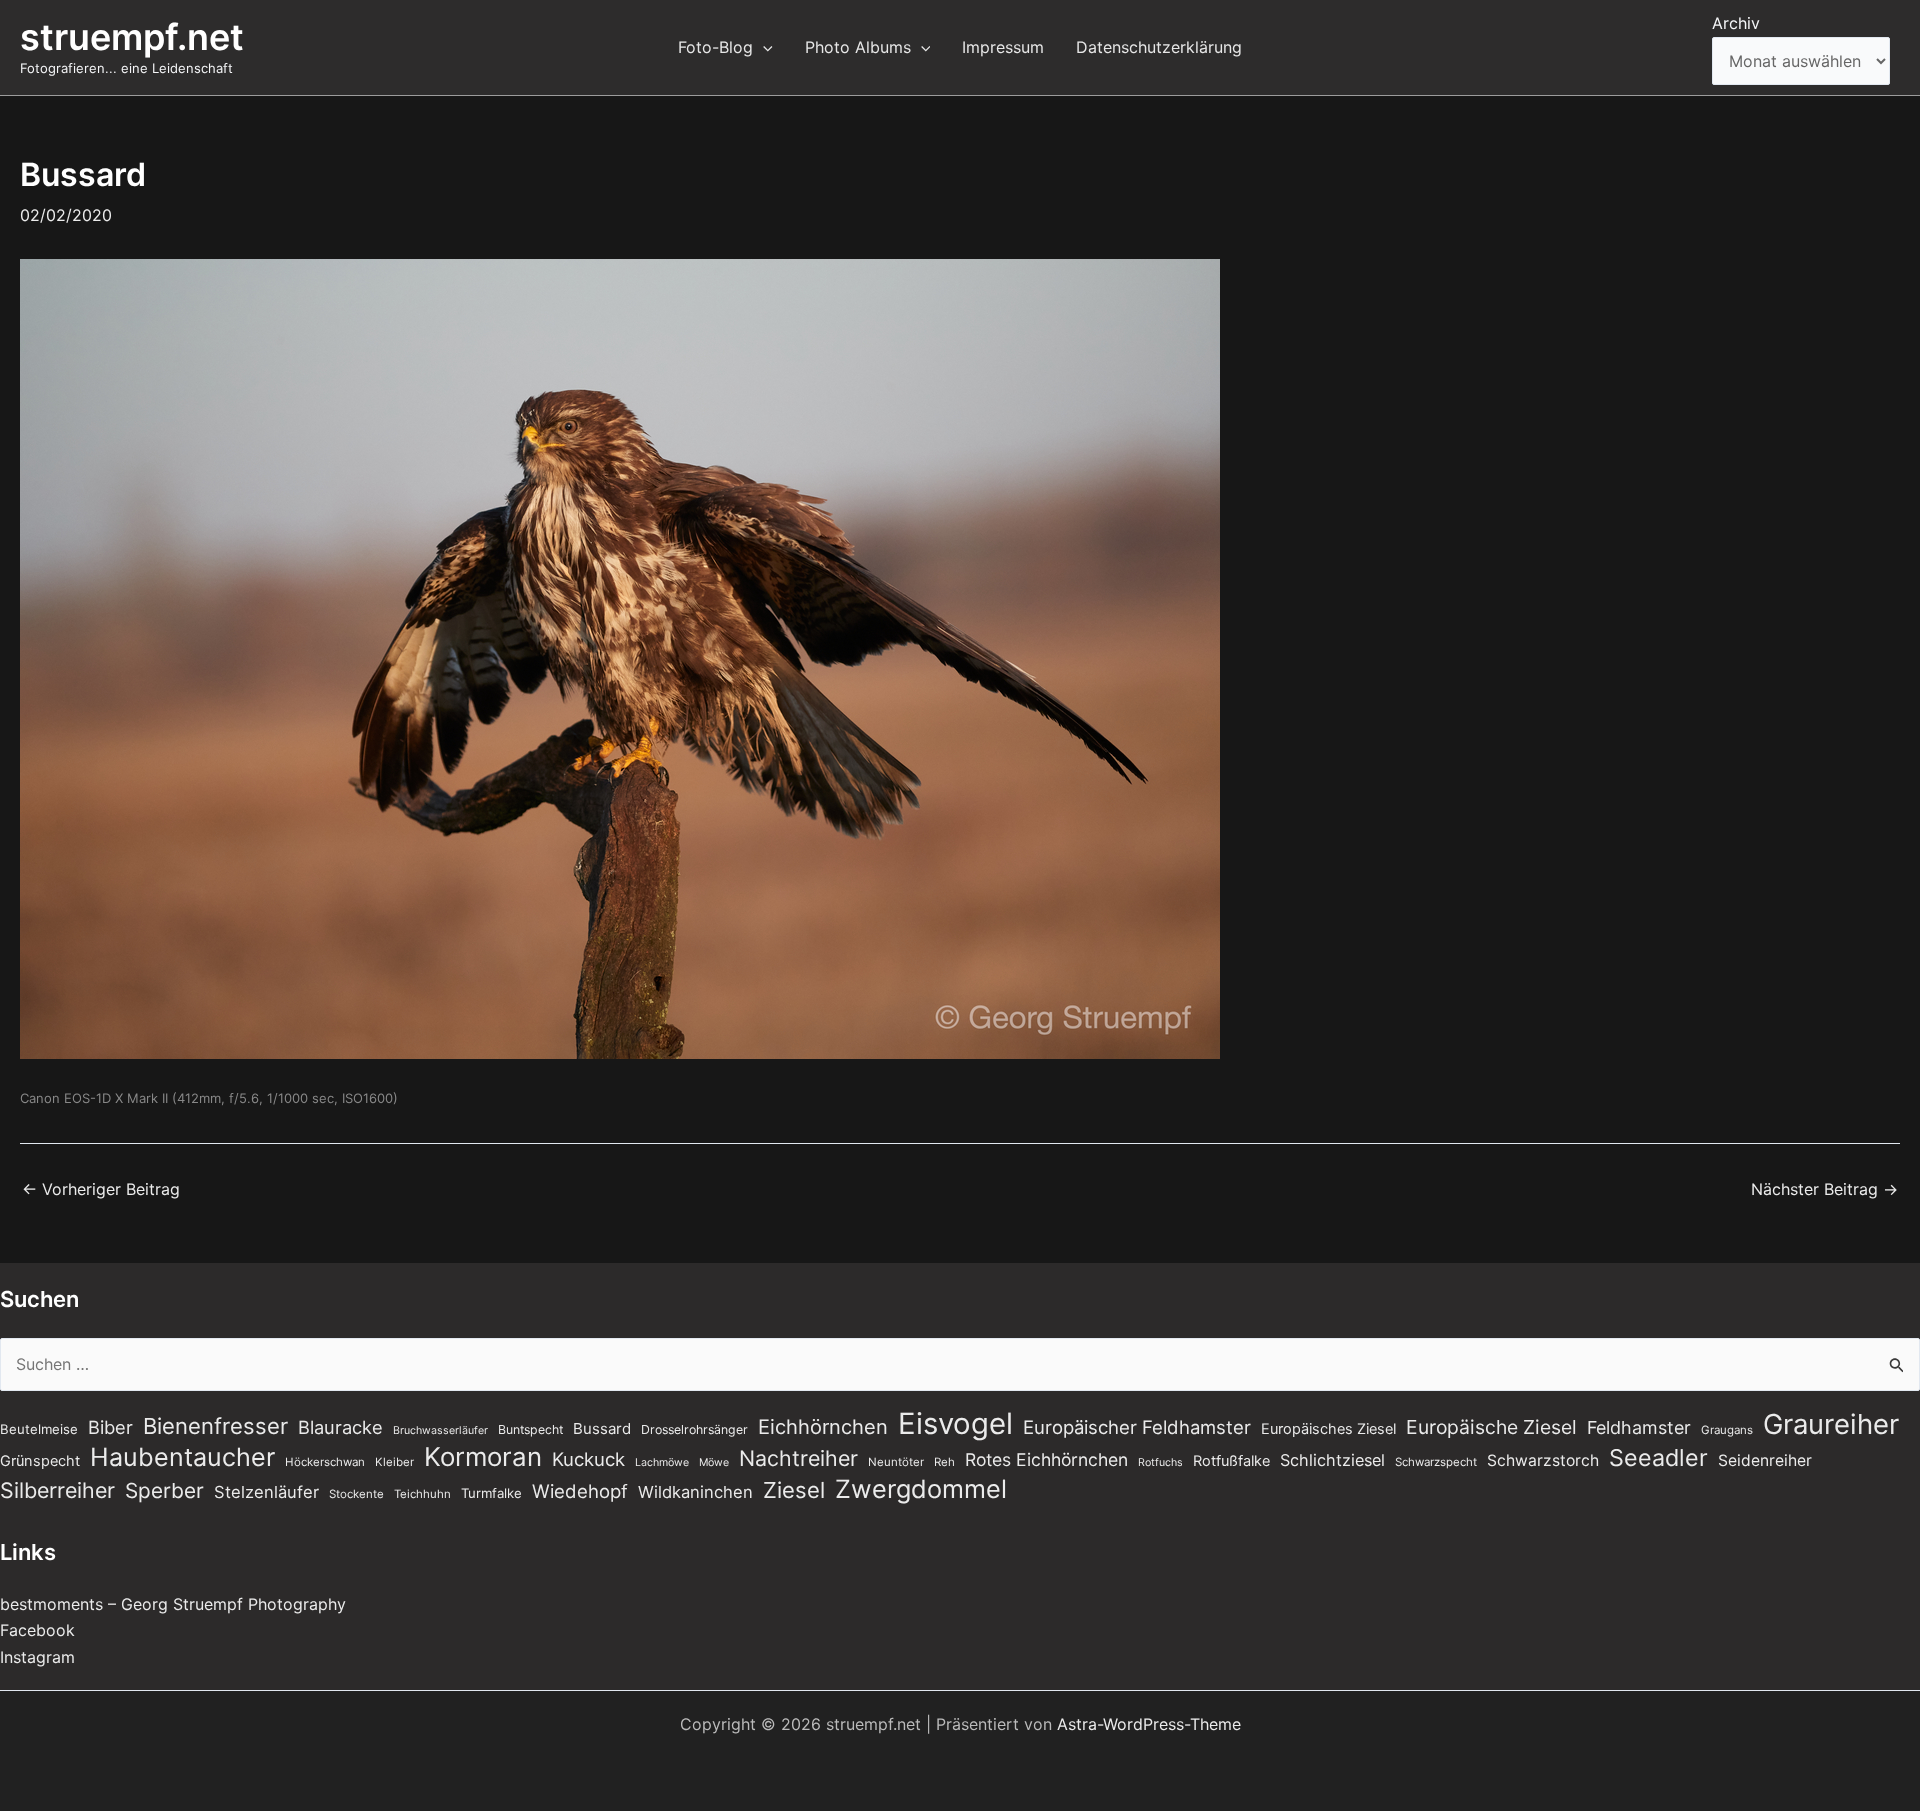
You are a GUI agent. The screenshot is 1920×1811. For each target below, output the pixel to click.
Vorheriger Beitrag (101, 1189)
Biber (110, 1427)
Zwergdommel (921, 1489)
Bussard (602, 1428)
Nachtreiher (798, 1458)
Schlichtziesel (1332, 1460)
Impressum (1003, 47)
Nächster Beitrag (1824, 1189)
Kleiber (394, 1462)
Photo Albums (858, 47)
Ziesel (794, 1490)
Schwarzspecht (1436, 1462)
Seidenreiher (1765, 1460)
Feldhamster (1639, 1427)
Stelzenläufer (266, 1492)
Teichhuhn (422, 1494)
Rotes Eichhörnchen (1046, 1459)
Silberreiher (57, 1490)
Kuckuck (588, 1459)
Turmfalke (491, 1493)
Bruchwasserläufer (440, 1430)
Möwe (714, 1462)
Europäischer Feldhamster (1137, 1427)
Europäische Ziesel (1491, 1427)
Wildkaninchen (695, 1492)
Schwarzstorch (1543, 1460)
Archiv (1736, 23)
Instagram (37, 1657)
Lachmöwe (662, 1462)
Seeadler (1658, 1458)
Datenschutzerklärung (1159, 47)
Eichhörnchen (823, 1427)
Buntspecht (530, 1429)
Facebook (37, 1630)
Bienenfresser (215, 1426)
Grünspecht (40, 1461)
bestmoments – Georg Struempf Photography (173, 1604)
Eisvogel (955, 1424)
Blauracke (340, 1427)
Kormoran (483, 1457)
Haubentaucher (182, 1457)
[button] (763, 47)
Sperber (164, 1490)
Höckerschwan (325, 1462)
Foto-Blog (715, 47)
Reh (944, 1462)
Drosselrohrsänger (694, 1429)
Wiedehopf (580, 1491)
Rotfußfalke (1231, 1461)
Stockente (356, 1494)
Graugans (1727, 1430)
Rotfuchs (1160, 1462)
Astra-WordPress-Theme (1149, 1724)
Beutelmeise (39, 1429)
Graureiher (1831, 1424)
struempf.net (132, 37)
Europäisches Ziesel (1328, 1429)
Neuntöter (896, 1462)
